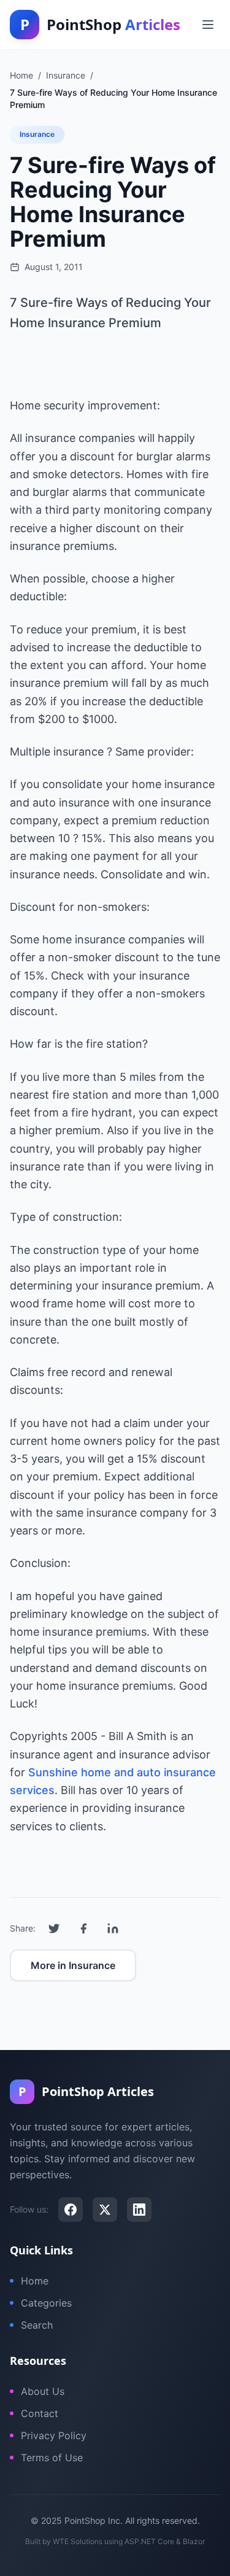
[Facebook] (71, 2210)
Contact (40, 2413)
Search (37, 2325)
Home (35, 2281)
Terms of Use (52, 2458)
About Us (43, 2391)
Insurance (37, 134)
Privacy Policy (54, 2435)
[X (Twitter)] (105, 2210)
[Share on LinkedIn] (113, 1928)
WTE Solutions (78, 2541)
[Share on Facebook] (83, 1928)
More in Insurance (73, 1965)
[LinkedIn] (139, 2210)
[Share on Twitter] (54, 1928)
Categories (46, 2303)
